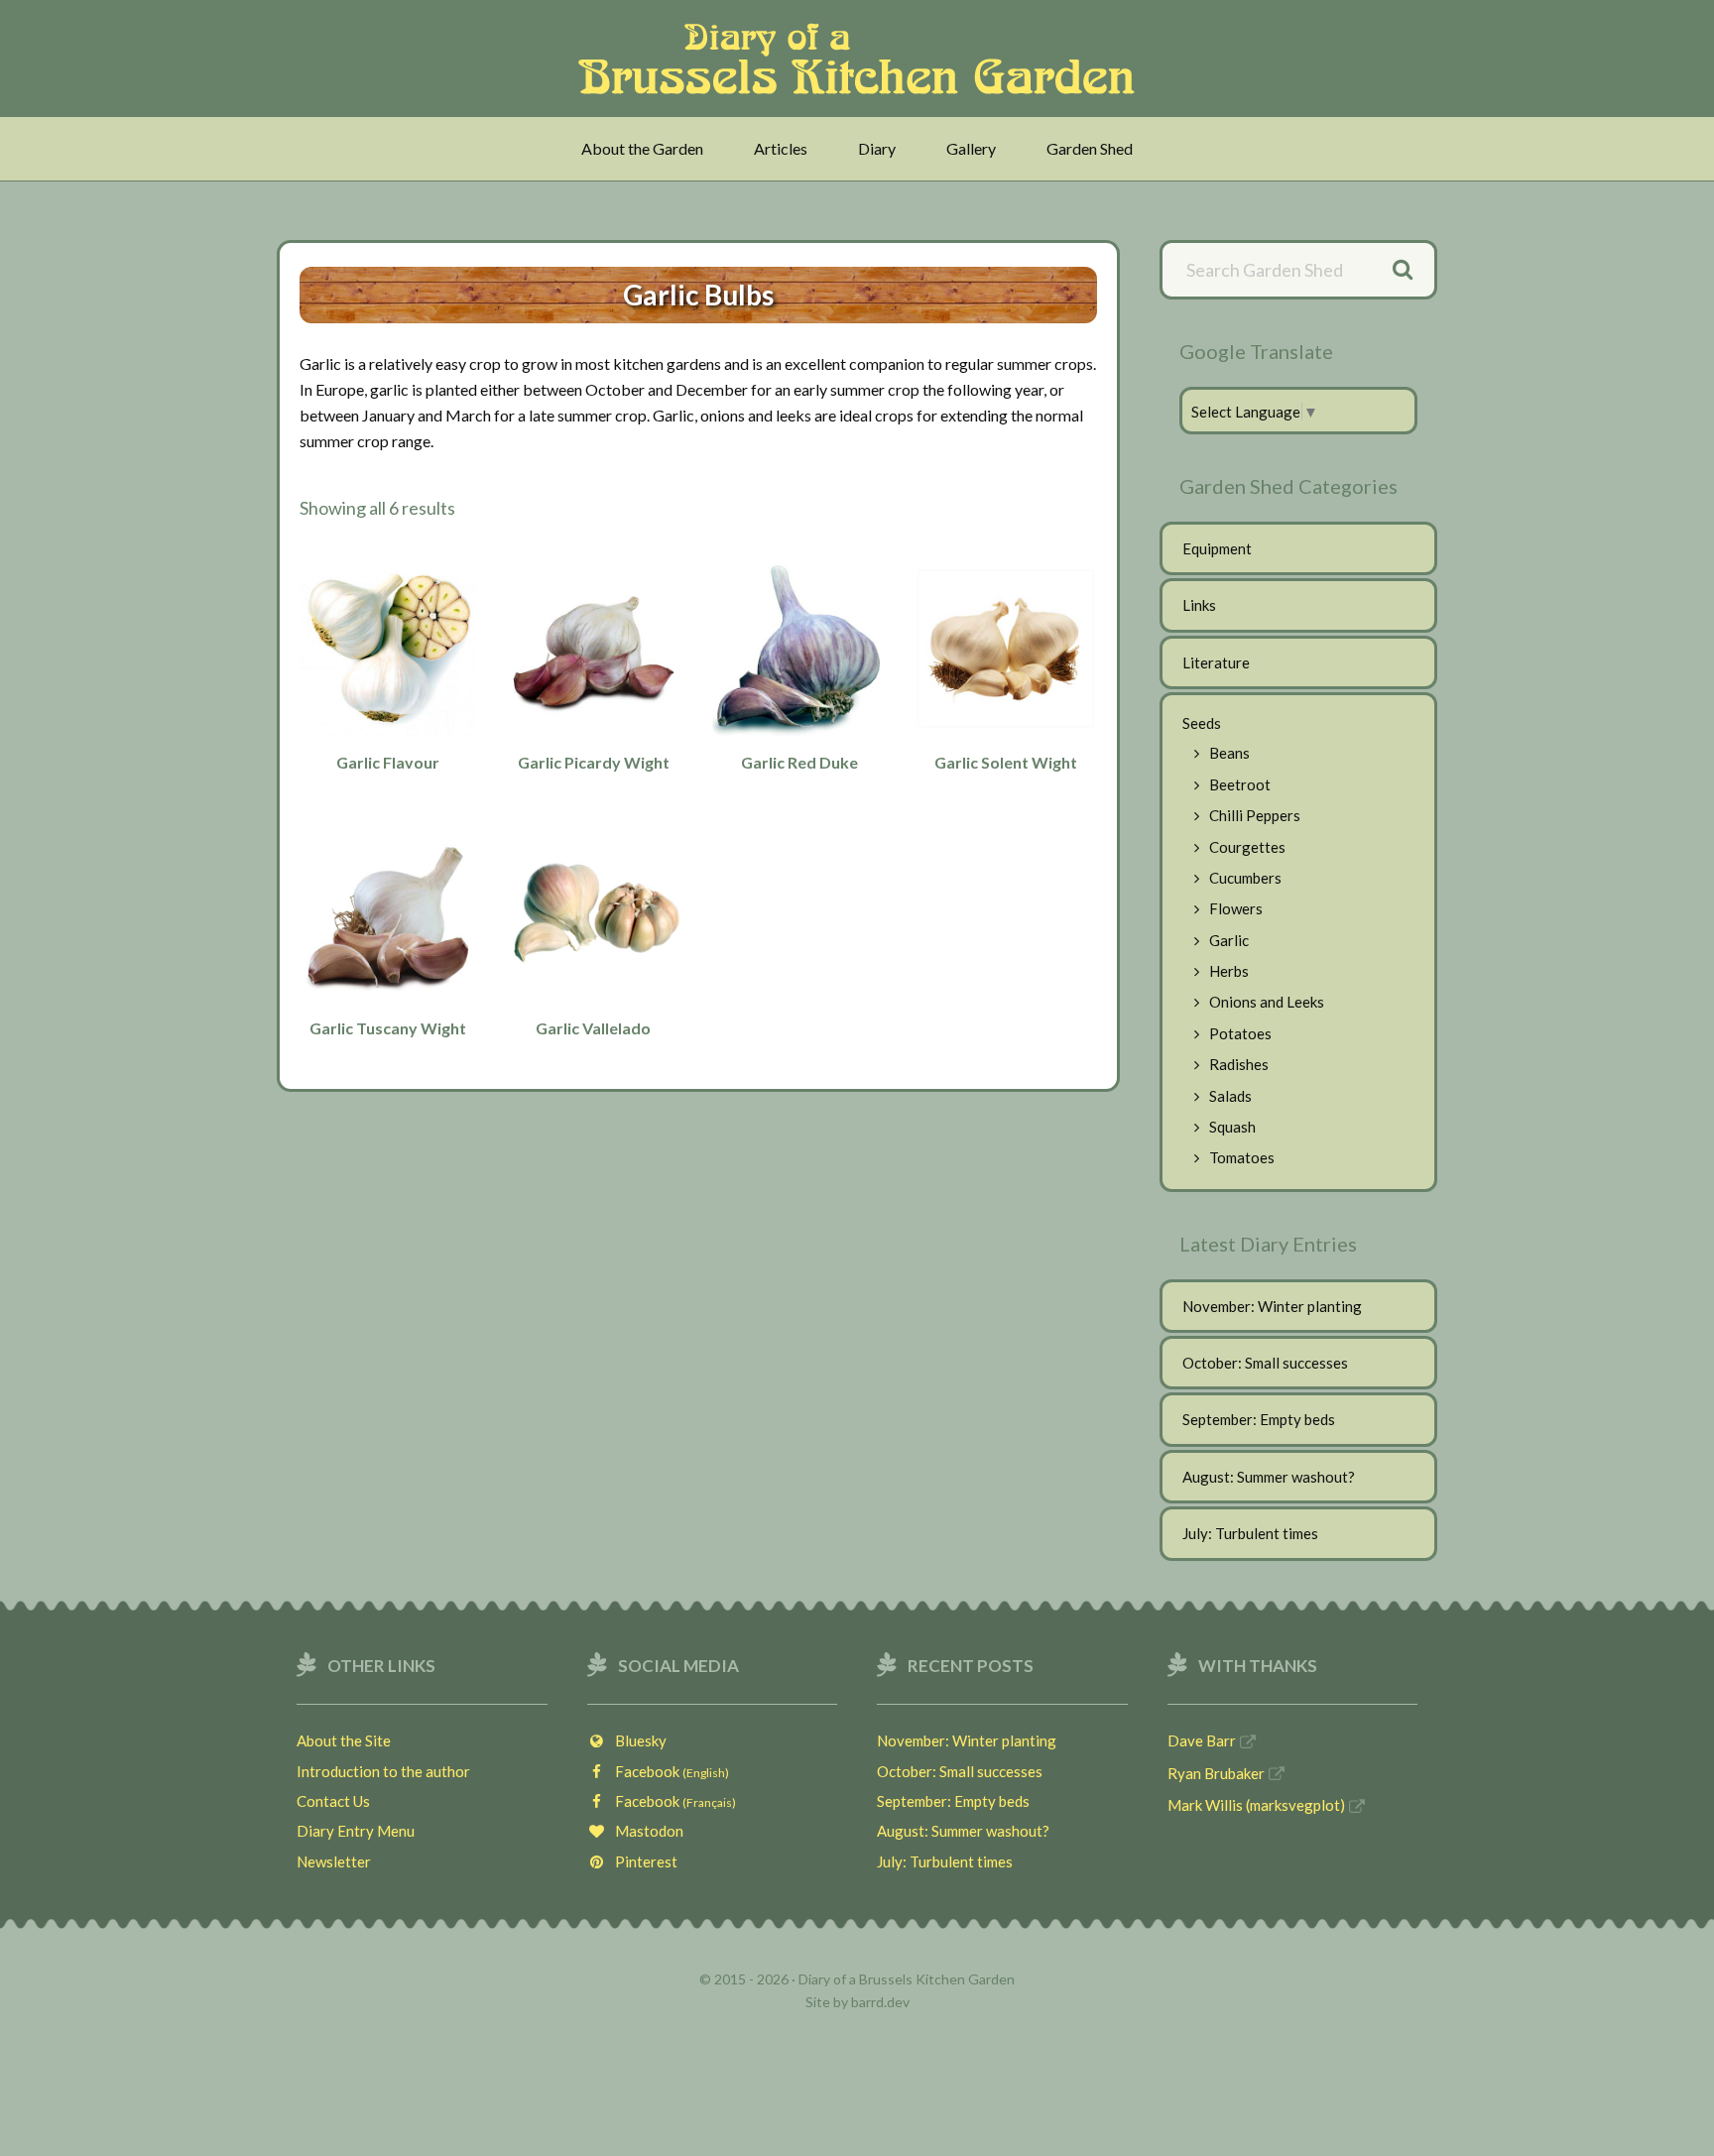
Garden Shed (1090, 148)
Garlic (1229, 940)
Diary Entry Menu (356, 1831)
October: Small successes (1265, 1363)
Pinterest (642, 1861)
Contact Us (333, 1801)
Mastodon (645, 1831)
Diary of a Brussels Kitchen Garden (862, 59)
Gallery (971, 148)
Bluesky (636, 1740)
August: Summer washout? (1269, 1477)
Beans (1229, 753)
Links (1199, 605)
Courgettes (1247, 847)
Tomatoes (1242, 1157)
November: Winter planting (1272, 1306)
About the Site (344, 1740)
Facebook (668, 1771)
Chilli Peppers (1255, 815)
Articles (781, 148)
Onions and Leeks (1267, 1002)
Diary (877, 148)
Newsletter (334, 1861)
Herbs (1229, 971)
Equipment (1217, 548)
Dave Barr (1202, 1740)
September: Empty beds (1259, 1419)
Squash (1232, 1127)
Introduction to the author (383, 1771)
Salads (1230, 1096)
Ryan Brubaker (1216, 1773)
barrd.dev (880, 2002)
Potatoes (1240, 1033)
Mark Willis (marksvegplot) (1256, 1805)
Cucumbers (1245, 878)
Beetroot (1240, 784)
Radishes (1239, 1064)
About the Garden (642, 148)
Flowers (1236, 908)
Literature (1216, 662)
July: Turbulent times (1250, 1533)
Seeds (1202, 723)
